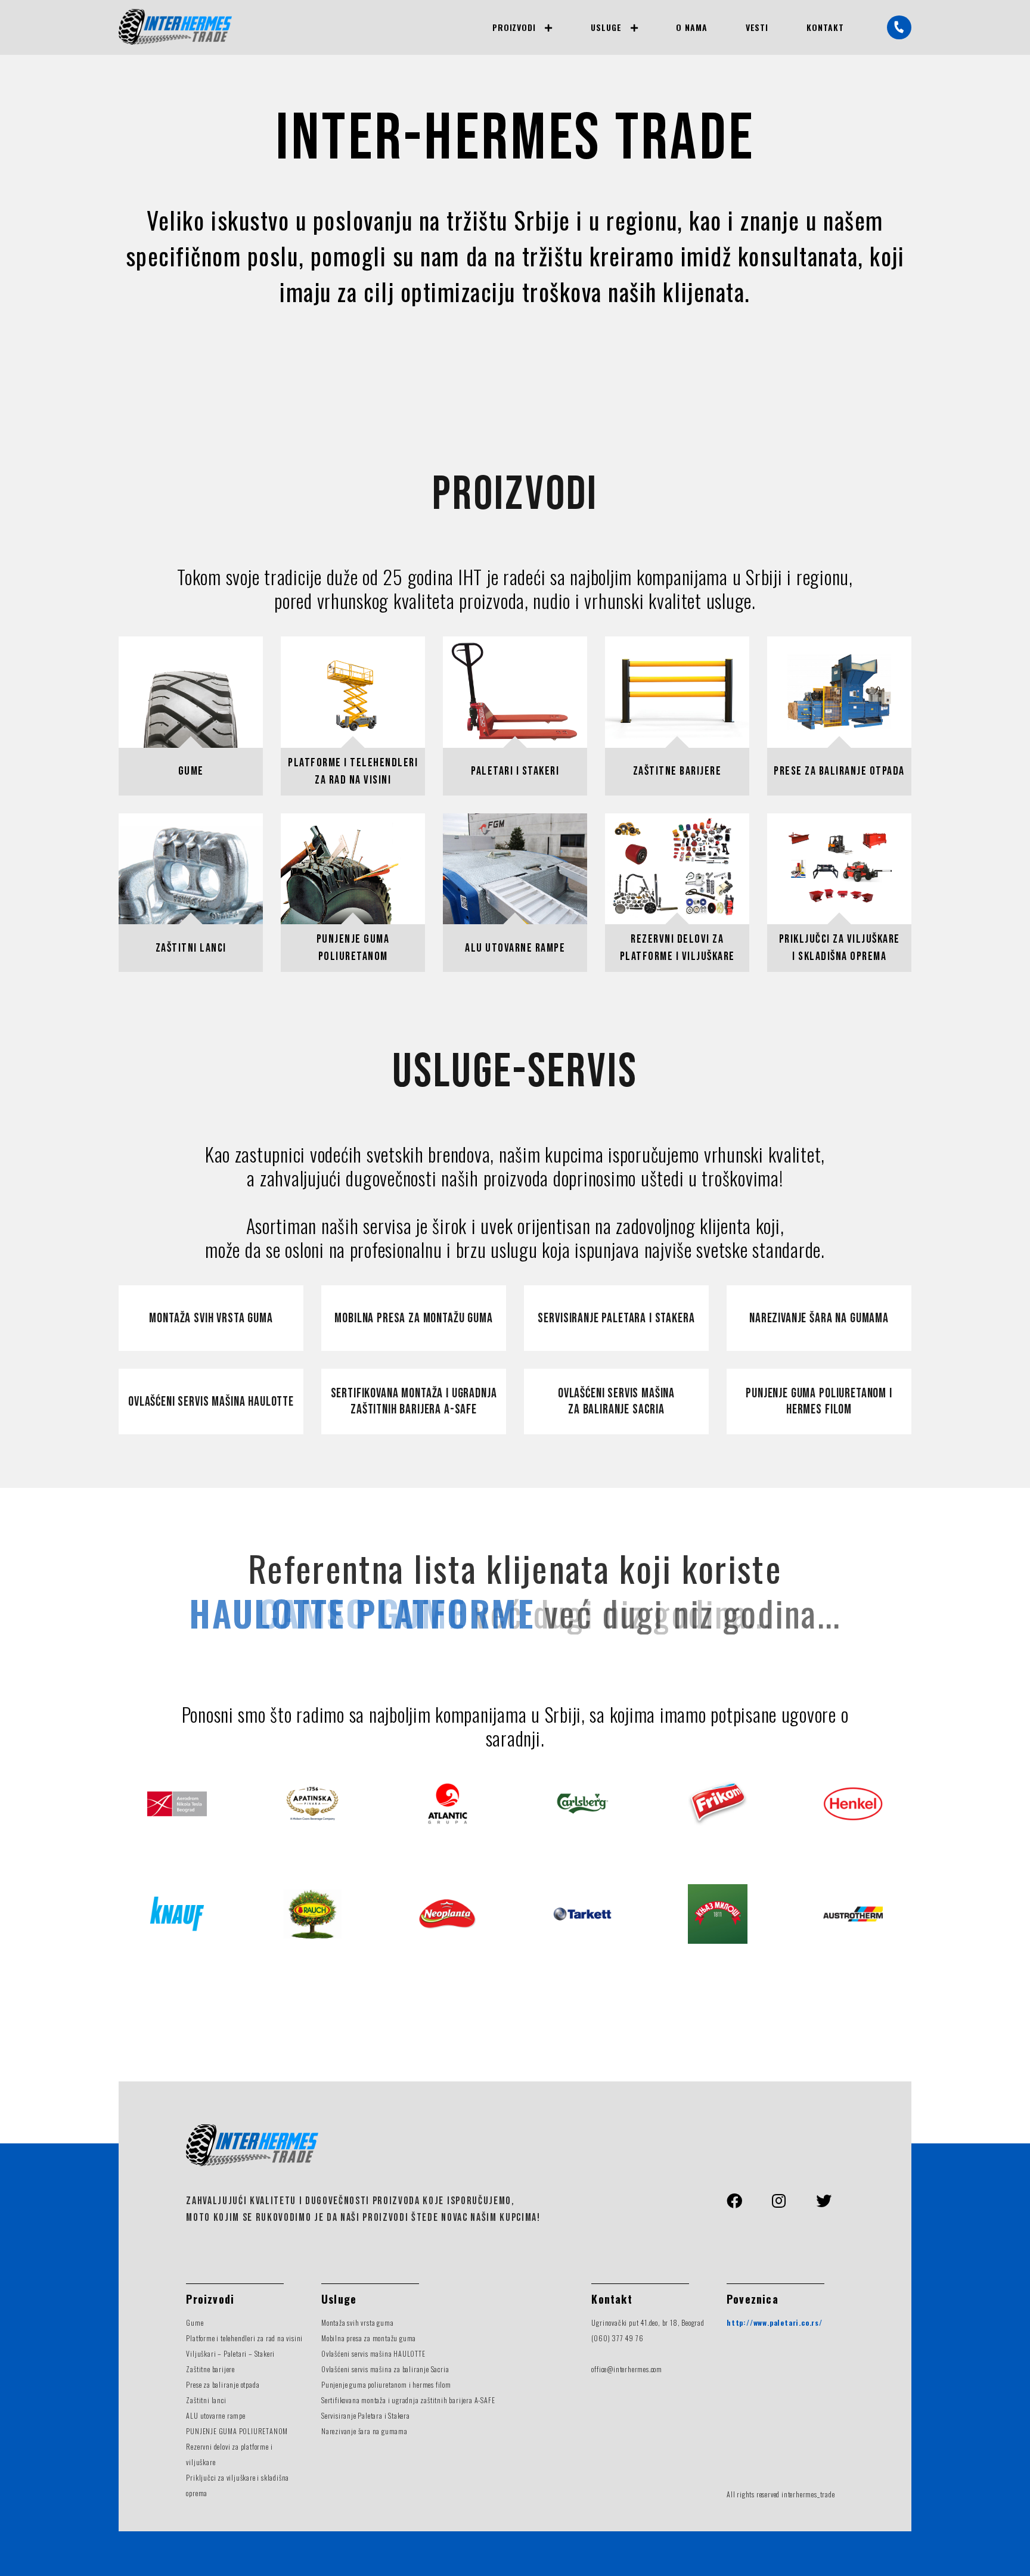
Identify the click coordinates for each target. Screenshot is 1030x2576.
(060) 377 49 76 (617, 2338)
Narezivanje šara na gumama (819, 1318)
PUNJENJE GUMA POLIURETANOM (237, 2431)
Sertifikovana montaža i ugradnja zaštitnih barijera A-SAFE (408, 2400)
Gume (195, 2322)
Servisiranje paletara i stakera (616, 1318)
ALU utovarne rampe (215, 2415)
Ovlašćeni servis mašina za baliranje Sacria (616, 1402)
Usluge (606, 27)
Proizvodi (514, 27)
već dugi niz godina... (515, 1612)
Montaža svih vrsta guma (211, 1318)
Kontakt (825, 27)
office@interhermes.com (627, 2369)
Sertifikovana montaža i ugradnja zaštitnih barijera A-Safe (414, 1402)
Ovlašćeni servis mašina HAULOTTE (373, 2353)
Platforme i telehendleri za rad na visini (244, 2338)
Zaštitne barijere (210, 2369)
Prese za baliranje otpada (223, 2384)
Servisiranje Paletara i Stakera (366, 2415)
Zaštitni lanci (206, 2400)
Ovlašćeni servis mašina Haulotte (211, 1402)
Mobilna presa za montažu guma (413, 1318)
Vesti (757, 27)
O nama (692, 27)
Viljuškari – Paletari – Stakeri (230, 2353)
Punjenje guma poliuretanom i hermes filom (819, 1402)
